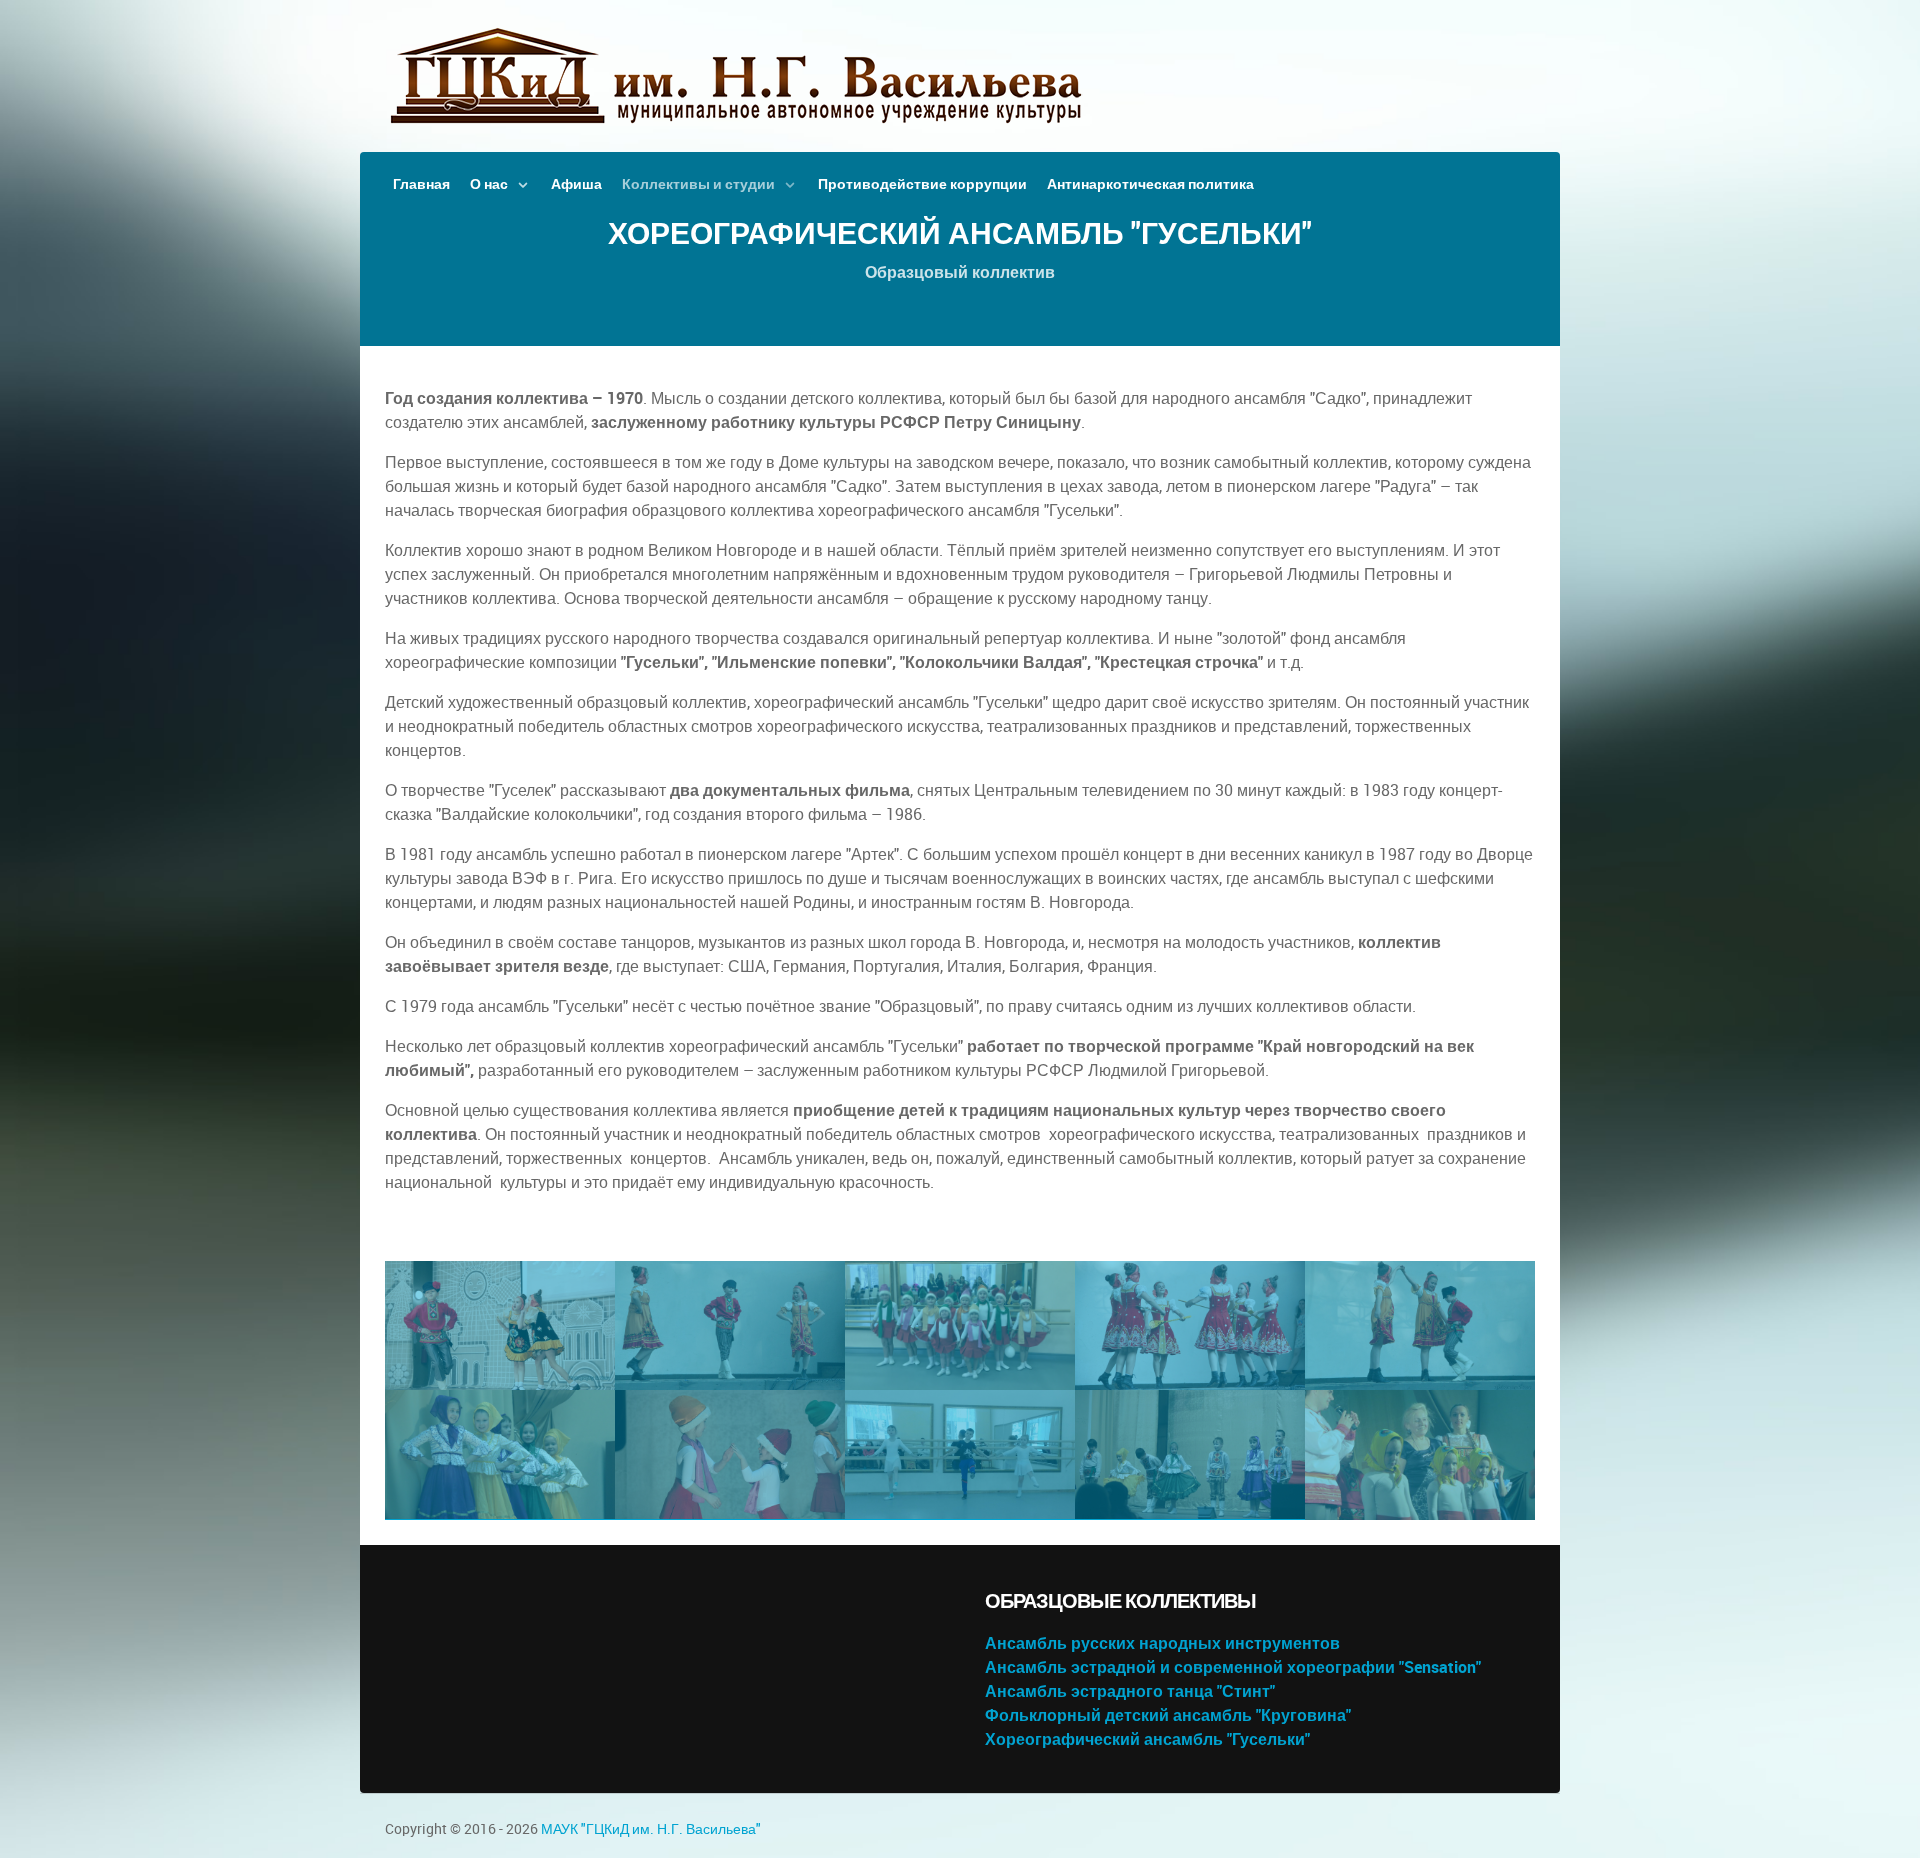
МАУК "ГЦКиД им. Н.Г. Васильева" (651, 1829)
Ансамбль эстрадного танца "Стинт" (1130, 1691)
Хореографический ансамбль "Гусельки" (1147, 1739)
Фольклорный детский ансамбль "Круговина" (1168, 1715)
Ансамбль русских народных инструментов (1162, 1643)
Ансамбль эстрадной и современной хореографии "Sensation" (1233, 1667)
